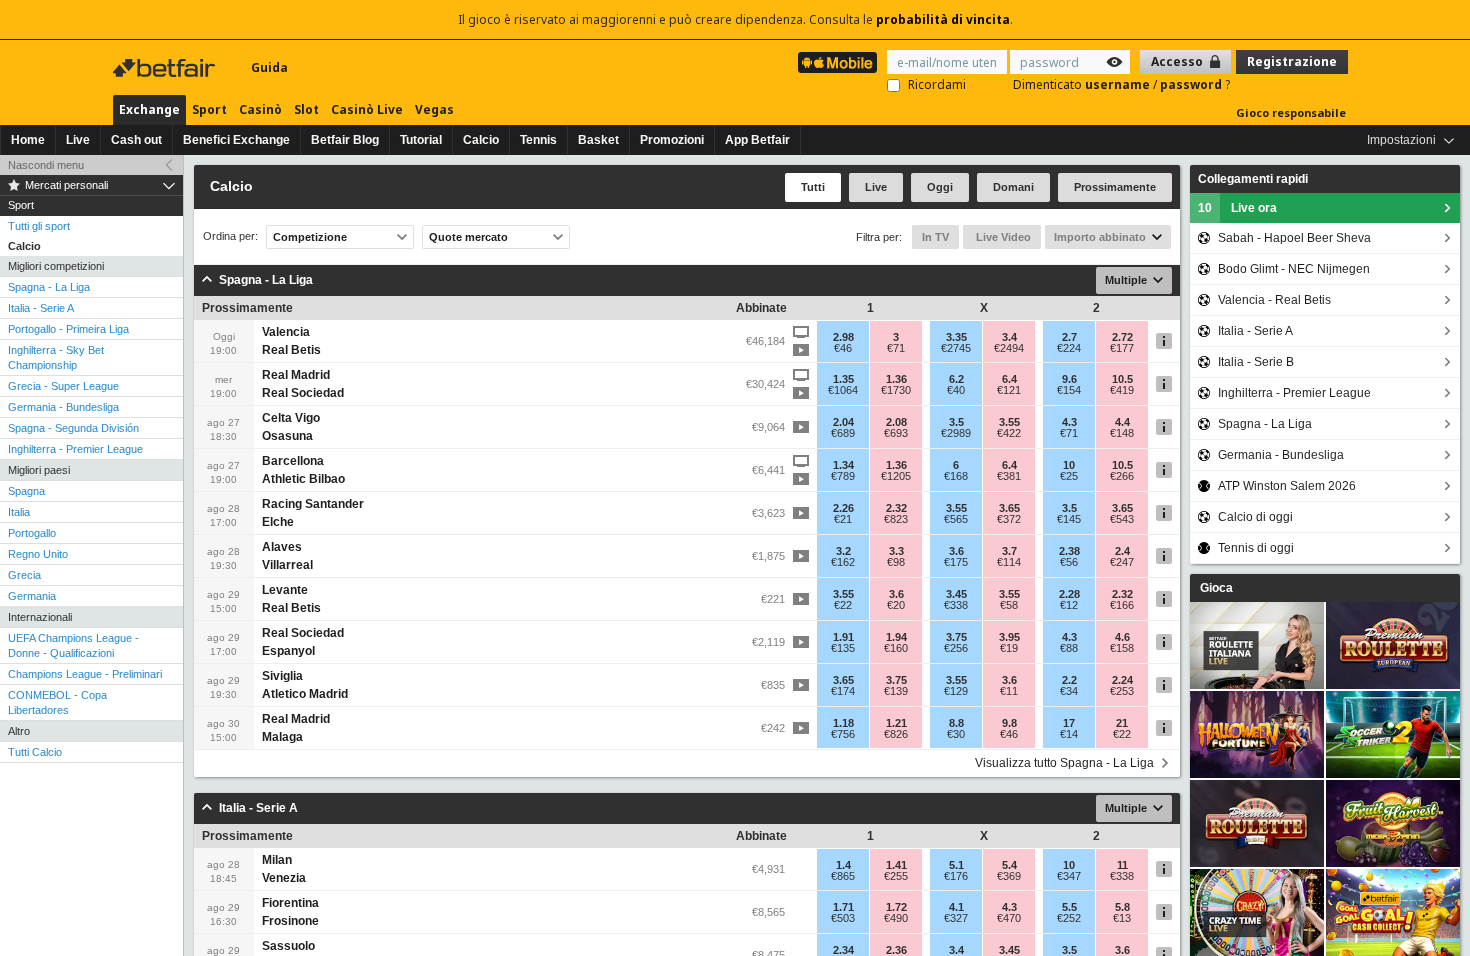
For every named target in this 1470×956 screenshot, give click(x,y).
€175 (956, 562)
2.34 (843, 950)
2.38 (1069, 551)
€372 (1009, 519)
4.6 (1122, 637)
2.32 (896, 508)
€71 (896, 348)
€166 (1122, 605)
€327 (956, 918)
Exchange (149, 109)
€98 (896, 562)
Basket (598, 140)
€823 (896, 519)
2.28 (1069, 594)
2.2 (1069, 680)
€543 (1122, 519)
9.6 (1069, 379)
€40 (956, 390)
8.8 (956, 723)
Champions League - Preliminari (85, 674)
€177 (1122, 348)
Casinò (260, 109)
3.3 (896, 551)
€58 (1009, 605)
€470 (1009, 918)
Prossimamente (1115, 187)
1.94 (896, 637)
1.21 (896, 723)
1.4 (843, 865)
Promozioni (672, 140)
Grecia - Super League (63, 386)
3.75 (956, 637)
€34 (1069, 691)
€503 (843, 918)
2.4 (1122, 551)
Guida (269, 67)
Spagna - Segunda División (73, 428)
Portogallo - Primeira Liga (68, 329)
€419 (1122, 390)
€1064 (843, 390)
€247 (1122, 562)
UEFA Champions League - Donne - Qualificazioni (73, 645)
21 (1122, 723)
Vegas (434, 109)
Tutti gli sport (39, 226)
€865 (843, 876)
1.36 (896, 379)
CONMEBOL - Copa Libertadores (57, 702)
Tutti (813, 187)
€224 (1069, 348)
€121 (1009, 390)
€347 (1069, 876)
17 (1069, 723)
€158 (1122, 648)
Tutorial (421, 140)
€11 (1009, 691)
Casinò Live (367, 109)
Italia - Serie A (41, 308)
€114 (1009, 562)
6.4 (1009, 379)
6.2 (956, 379)
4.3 (1069, 422)
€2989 (956, 433)
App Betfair (757, 140)
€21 (843, 519)
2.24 (1122, 680)
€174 (843, 691)
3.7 (1009, 551)
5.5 (1069, 907)
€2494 (1009, 348)
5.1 (956, 865)
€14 (1069, 734)
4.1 (956, 907)
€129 (956, 691)
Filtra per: (879, 237)
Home (28, 140)
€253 (1122, 691)
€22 (843, 605)
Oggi (940, 187)
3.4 (1009, 337)
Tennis (538, 140)
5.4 (1009, 865)
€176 (956, 876)
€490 (896, 918)
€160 (896, 648)
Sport (209, 109)
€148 (1122, 433)
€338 (956, 605)
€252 (1069, 918)
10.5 (1122, 379)
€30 (956, 734)
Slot (306, 109)
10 (1069, 465)
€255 (896, 876)
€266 (1122, 476)
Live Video (1002, 237)
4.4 (1122, 422)
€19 (1009, 648)
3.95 (1009, 637)
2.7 (1069, 337)
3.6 (956, 551)
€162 (843, 562)
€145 (1069, 519)
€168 (956, 476)
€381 (1009, 476)
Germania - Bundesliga (63, 407)
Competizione (310, 237)
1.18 (843, 723)
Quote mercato (468, 237)
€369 (1009, 876)
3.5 (956, 422)
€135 (843, 648)
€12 (1069, 605)
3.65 (1009, 508)
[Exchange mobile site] (837, 62)
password (1192, 84)
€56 (1069, 562)
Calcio (481, 140)
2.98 (843, 337)
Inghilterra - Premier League (75, 449)
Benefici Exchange (236, 140)
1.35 (843, 379)
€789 (843, 476)
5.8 (1122, 907)
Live (78, 140)
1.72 (896, 907)
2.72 (1122, 337)
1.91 (843, 637)
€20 (896, 605)
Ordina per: (230, 236)
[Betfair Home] (166, 68)
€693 (896, 433)
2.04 (843, 422)
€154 (1069, 390)
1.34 (843, 465)
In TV (935, 237)
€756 (843, 734)
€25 (1069, 476)
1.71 (843, 907)
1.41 (896, 865)
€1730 (896, 390)
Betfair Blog (345, 140)
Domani (1013, 187)
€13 (1122, 918)
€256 (956, 648)
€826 (896, 734)
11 (1122, 865)
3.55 (1009, 422)
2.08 (896, 422)
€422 (1009, 433)
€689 (843, 433)
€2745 (956, 348)
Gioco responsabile (1291, 112)
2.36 (896, 950)
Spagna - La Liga (49, 287)
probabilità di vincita (943, 19)
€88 (1069, 648)
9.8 (1009, 723)
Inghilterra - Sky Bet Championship (56, 357)
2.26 (843, 508)
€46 (843, 348)
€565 (956, 519)
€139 (896, 691)
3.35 (956, 337)
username (1119, 84)
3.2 (843, 551)
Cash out (136, 140)
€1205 (896, 476)
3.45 (956, 594)
